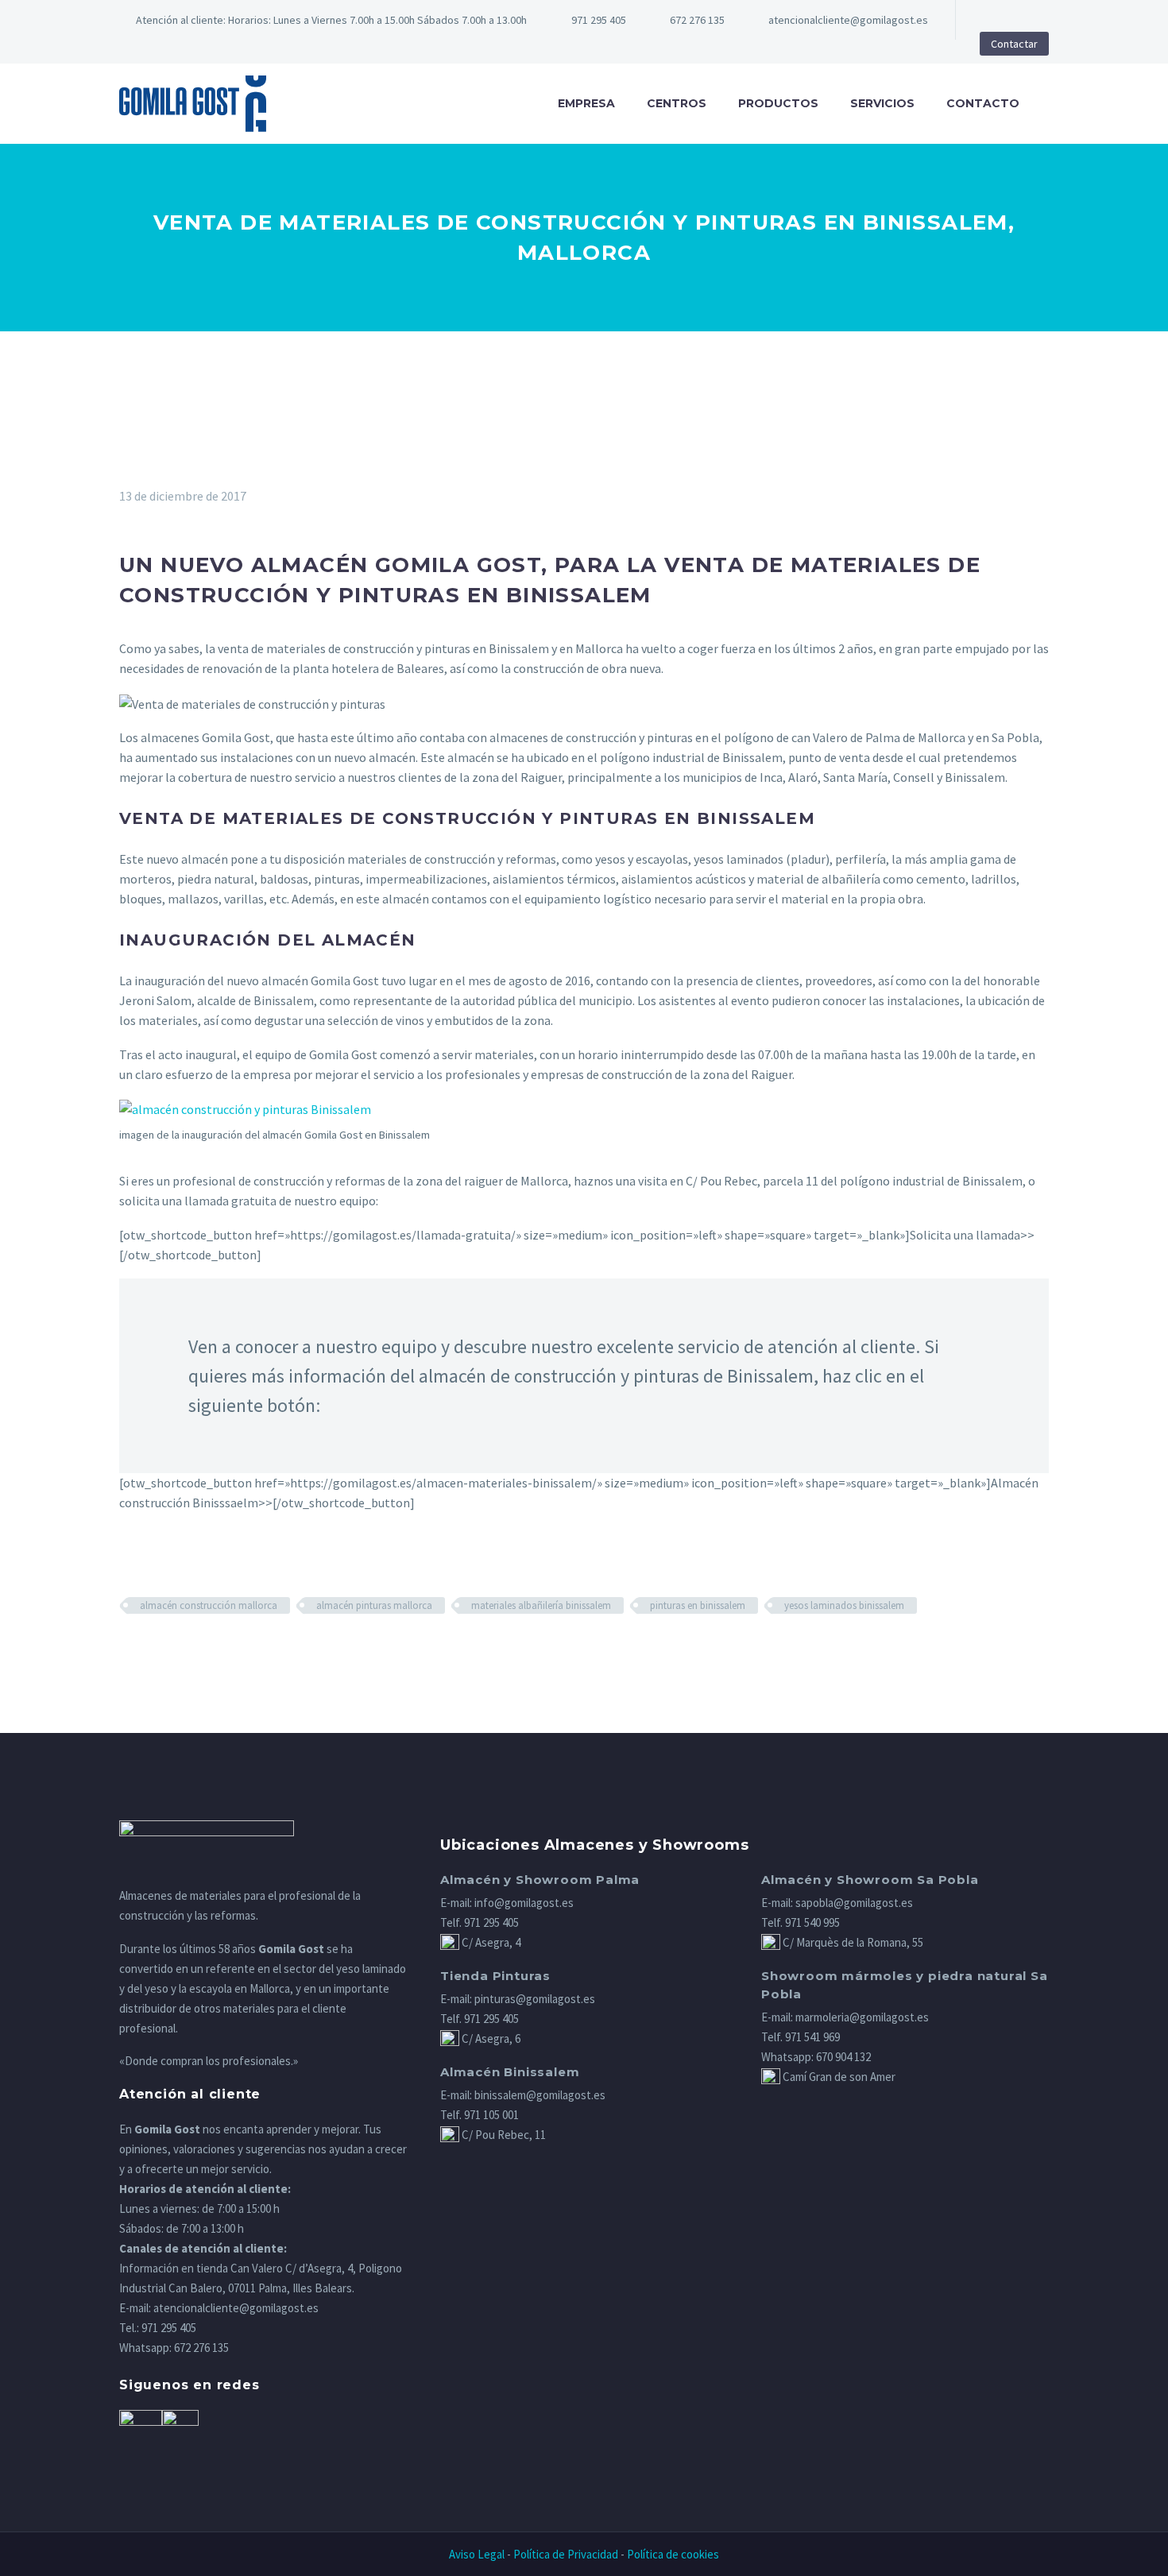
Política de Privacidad (566, 2554)
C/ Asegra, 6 (490, 2038)
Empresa (586, 103)
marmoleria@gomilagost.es (862, 2017)
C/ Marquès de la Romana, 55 (852, 1942)
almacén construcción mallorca (209, 1605)
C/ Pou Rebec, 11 (503, 2135)
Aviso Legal (477, 2554)
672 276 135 (201, 2348)
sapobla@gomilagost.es (854, 1903)
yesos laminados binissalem (844, 1605)
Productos (778, 103)
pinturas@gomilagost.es (535, 1999)
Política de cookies (673, 2554)
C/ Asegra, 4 (490, 1942)
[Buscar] (1050, 104)
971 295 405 (599, 20)
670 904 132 (843, 2057)
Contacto (983, 103)
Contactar (1014, 44)
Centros (677, 103)
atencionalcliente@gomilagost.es (848, 20)
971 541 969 (812, 2037)
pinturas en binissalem (698, 1605)
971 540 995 (812, 1922)
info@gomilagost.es (524, 1903)
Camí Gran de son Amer (838, 2077)
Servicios (882, 103)
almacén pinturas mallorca (374, 1605)
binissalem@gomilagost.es (540, 2095)
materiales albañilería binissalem (541, 1605)
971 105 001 (491, 2115)
